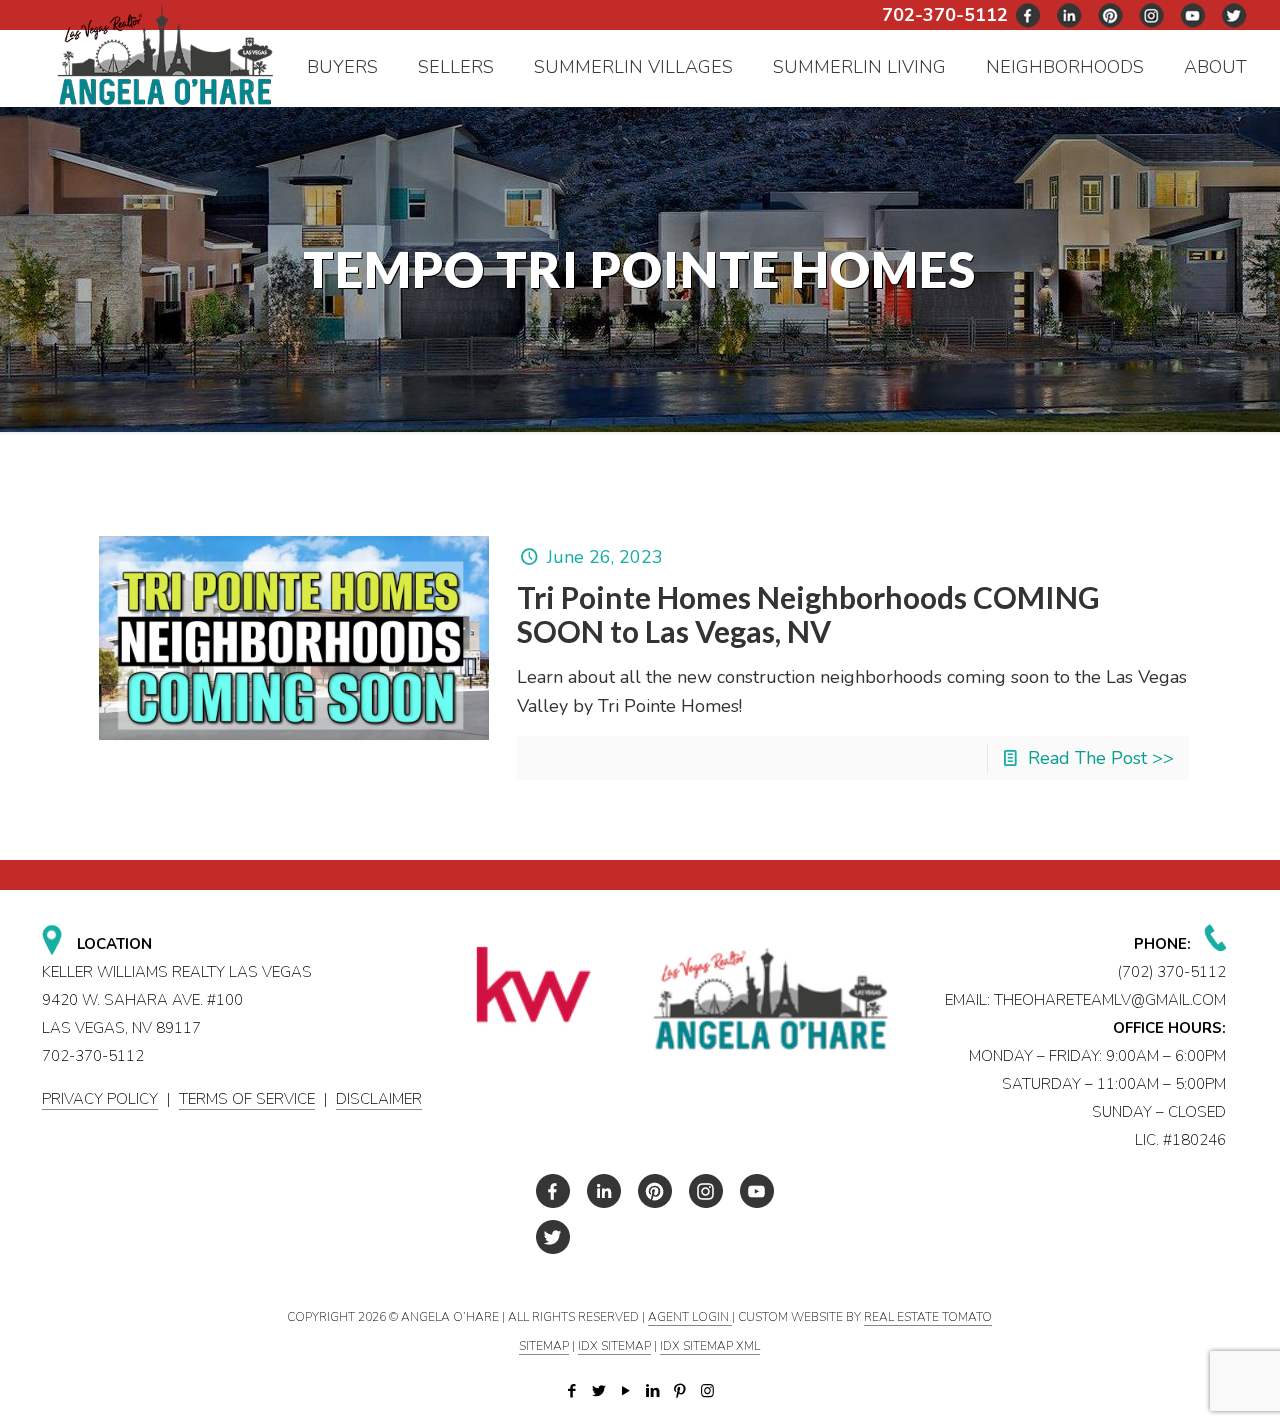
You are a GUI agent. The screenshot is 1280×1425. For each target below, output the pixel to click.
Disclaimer (379, 1099)
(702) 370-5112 (1172, 972)
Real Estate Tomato (928, 1317)
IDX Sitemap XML (710, 1346)
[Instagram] (707, 1391)
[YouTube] (626, 1391)
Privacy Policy (100, 1099)
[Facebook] (572, 1391)
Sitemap (544, 1346)
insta (1152, 15)
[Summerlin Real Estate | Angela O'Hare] (165, 53)
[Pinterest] (680, 1391)
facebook (1029, 15)
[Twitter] (599, 1391)
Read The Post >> (1101, 758)
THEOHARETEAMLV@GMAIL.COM (1110, 1000)
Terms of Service (247, 1099)
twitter (1070, 15)
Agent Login (690, 1317)
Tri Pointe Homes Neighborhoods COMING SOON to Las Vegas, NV (808, 614)
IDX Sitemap (614, 1346)
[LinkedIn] (653, 1391)
